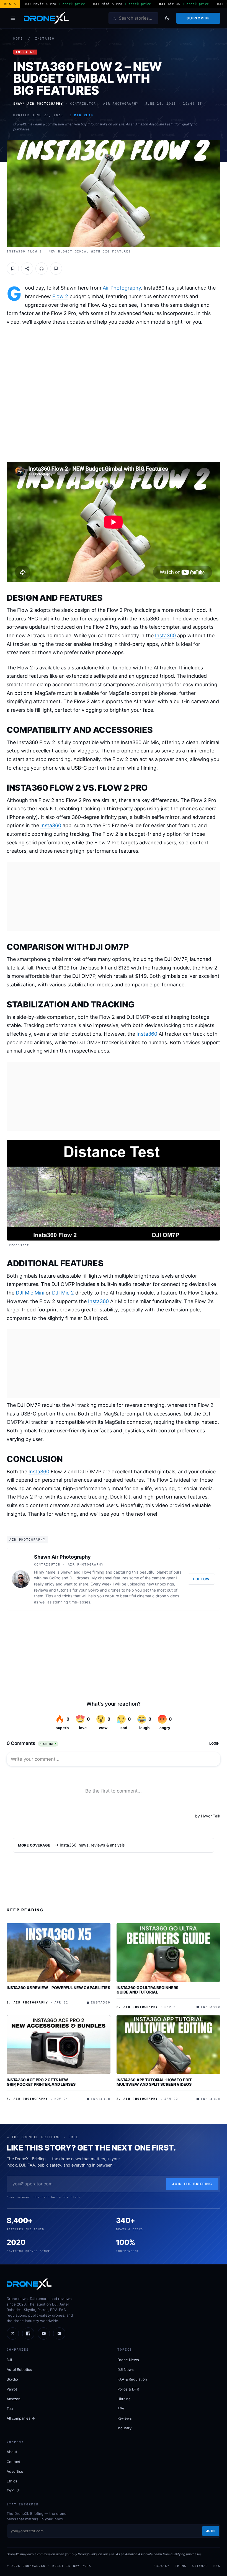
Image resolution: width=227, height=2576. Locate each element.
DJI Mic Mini (30, 1293)
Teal (10, 2409)
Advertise (15, 2471)
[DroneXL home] (46, 18)
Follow (201, 1579)
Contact (13, 2462)
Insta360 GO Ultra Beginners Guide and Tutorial (147, 1990)
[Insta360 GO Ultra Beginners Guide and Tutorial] (168, 1952)
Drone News (128, 2360)
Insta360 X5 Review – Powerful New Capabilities (58, 1988)
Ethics (12, 2481)
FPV (121, 2409)
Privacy (161, 2566)
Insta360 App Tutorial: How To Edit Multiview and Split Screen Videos (154, 2082)
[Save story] (13, 269)
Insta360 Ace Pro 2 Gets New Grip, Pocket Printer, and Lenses (41, 2082)
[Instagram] (59, 2333)
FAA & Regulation (132, 2379)
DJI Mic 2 (63, 1293)
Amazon (14, 2399)
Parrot (12, 2389)
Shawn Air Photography (62, 1557)
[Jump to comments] (56, 269)
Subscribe (198, 18)
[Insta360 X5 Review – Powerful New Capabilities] (59, 1952)
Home (18, 39)
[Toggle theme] (167, 18)
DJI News (126, 2369)
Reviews (125, 2418)
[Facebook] (28, 2333)
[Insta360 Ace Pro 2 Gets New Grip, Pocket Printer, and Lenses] (59, 2045)
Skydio (12, 2379)
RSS (217, 2566)
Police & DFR (128, 2389)
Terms (181, 2566)
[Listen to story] (42, 269)
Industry (124, 2428)
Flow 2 (60, 296)
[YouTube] (44, 2333)
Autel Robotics (19, 2369)
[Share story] (27, 269)
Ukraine (124, 2399)
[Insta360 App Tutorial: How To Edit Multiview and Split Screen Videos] (168, 2045)
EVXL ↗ (13, 2491)
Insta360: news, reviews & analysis (92, 1845)
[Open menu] (13, 18)
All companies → (21, 2418)
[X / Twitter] (13, 2333)
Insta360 (45, 39)
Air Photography (122, 288)
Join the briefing (192, 2184)
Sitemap (200, 2566)
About (12, 2452)
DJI (9, 2360)
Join (211, 2531)
